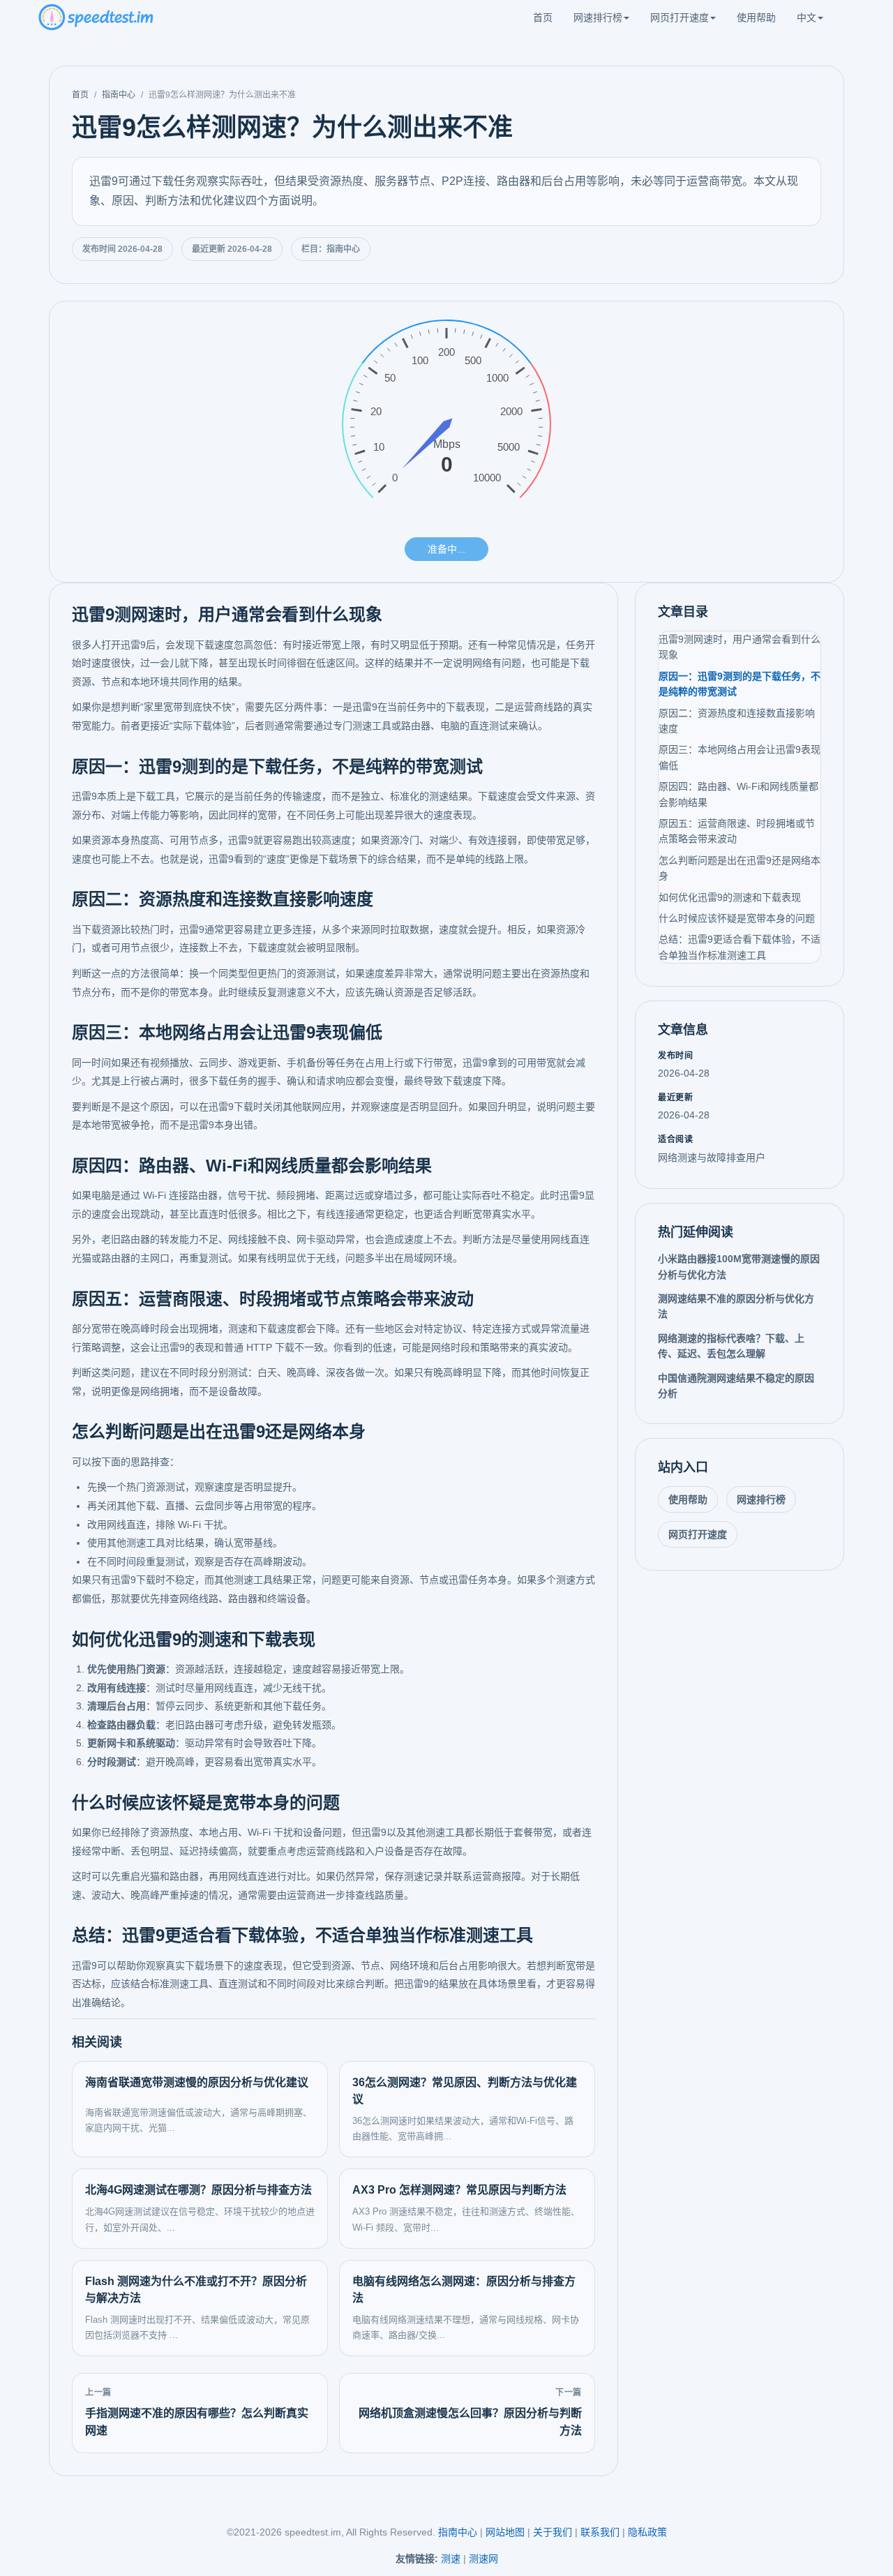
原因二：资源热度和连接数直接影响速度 (737, 721)
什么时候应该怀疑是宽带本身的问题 (737, 918)
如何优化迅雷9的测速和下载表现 (730, 897)
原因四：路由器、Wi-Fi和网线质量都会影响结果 (738, 794)
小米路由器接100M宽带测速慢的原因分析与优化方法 (739, 1266)
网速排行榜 (598, 17)
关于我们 (553, 2532)
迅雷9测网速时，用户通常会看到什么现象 (740, 647)
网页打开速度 (680, 17)
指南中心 (119, 95)
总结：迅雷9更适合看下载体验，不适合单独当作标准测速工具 (740, 947)
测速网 (483, 2559)
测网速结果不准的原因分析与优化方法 (736, 1306)
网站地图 (505, 2532)
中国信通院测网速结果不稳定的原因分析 (736, 1386)
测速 (451, 2559)
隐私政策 (647, 2532)
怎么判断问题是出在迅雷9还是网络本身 (740, 868)
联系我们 (600, 2532)
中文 (806, 17)
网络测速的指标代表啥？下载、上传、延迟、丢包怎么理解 (731, 1346)
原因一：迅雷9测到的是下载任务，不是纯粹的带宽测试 (740, 684)
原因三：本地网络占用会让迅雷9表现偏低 (740, 757)
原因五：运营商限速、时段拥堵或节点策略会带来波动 (737, 831)
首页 (543, 17)
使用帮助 (756, 17)
